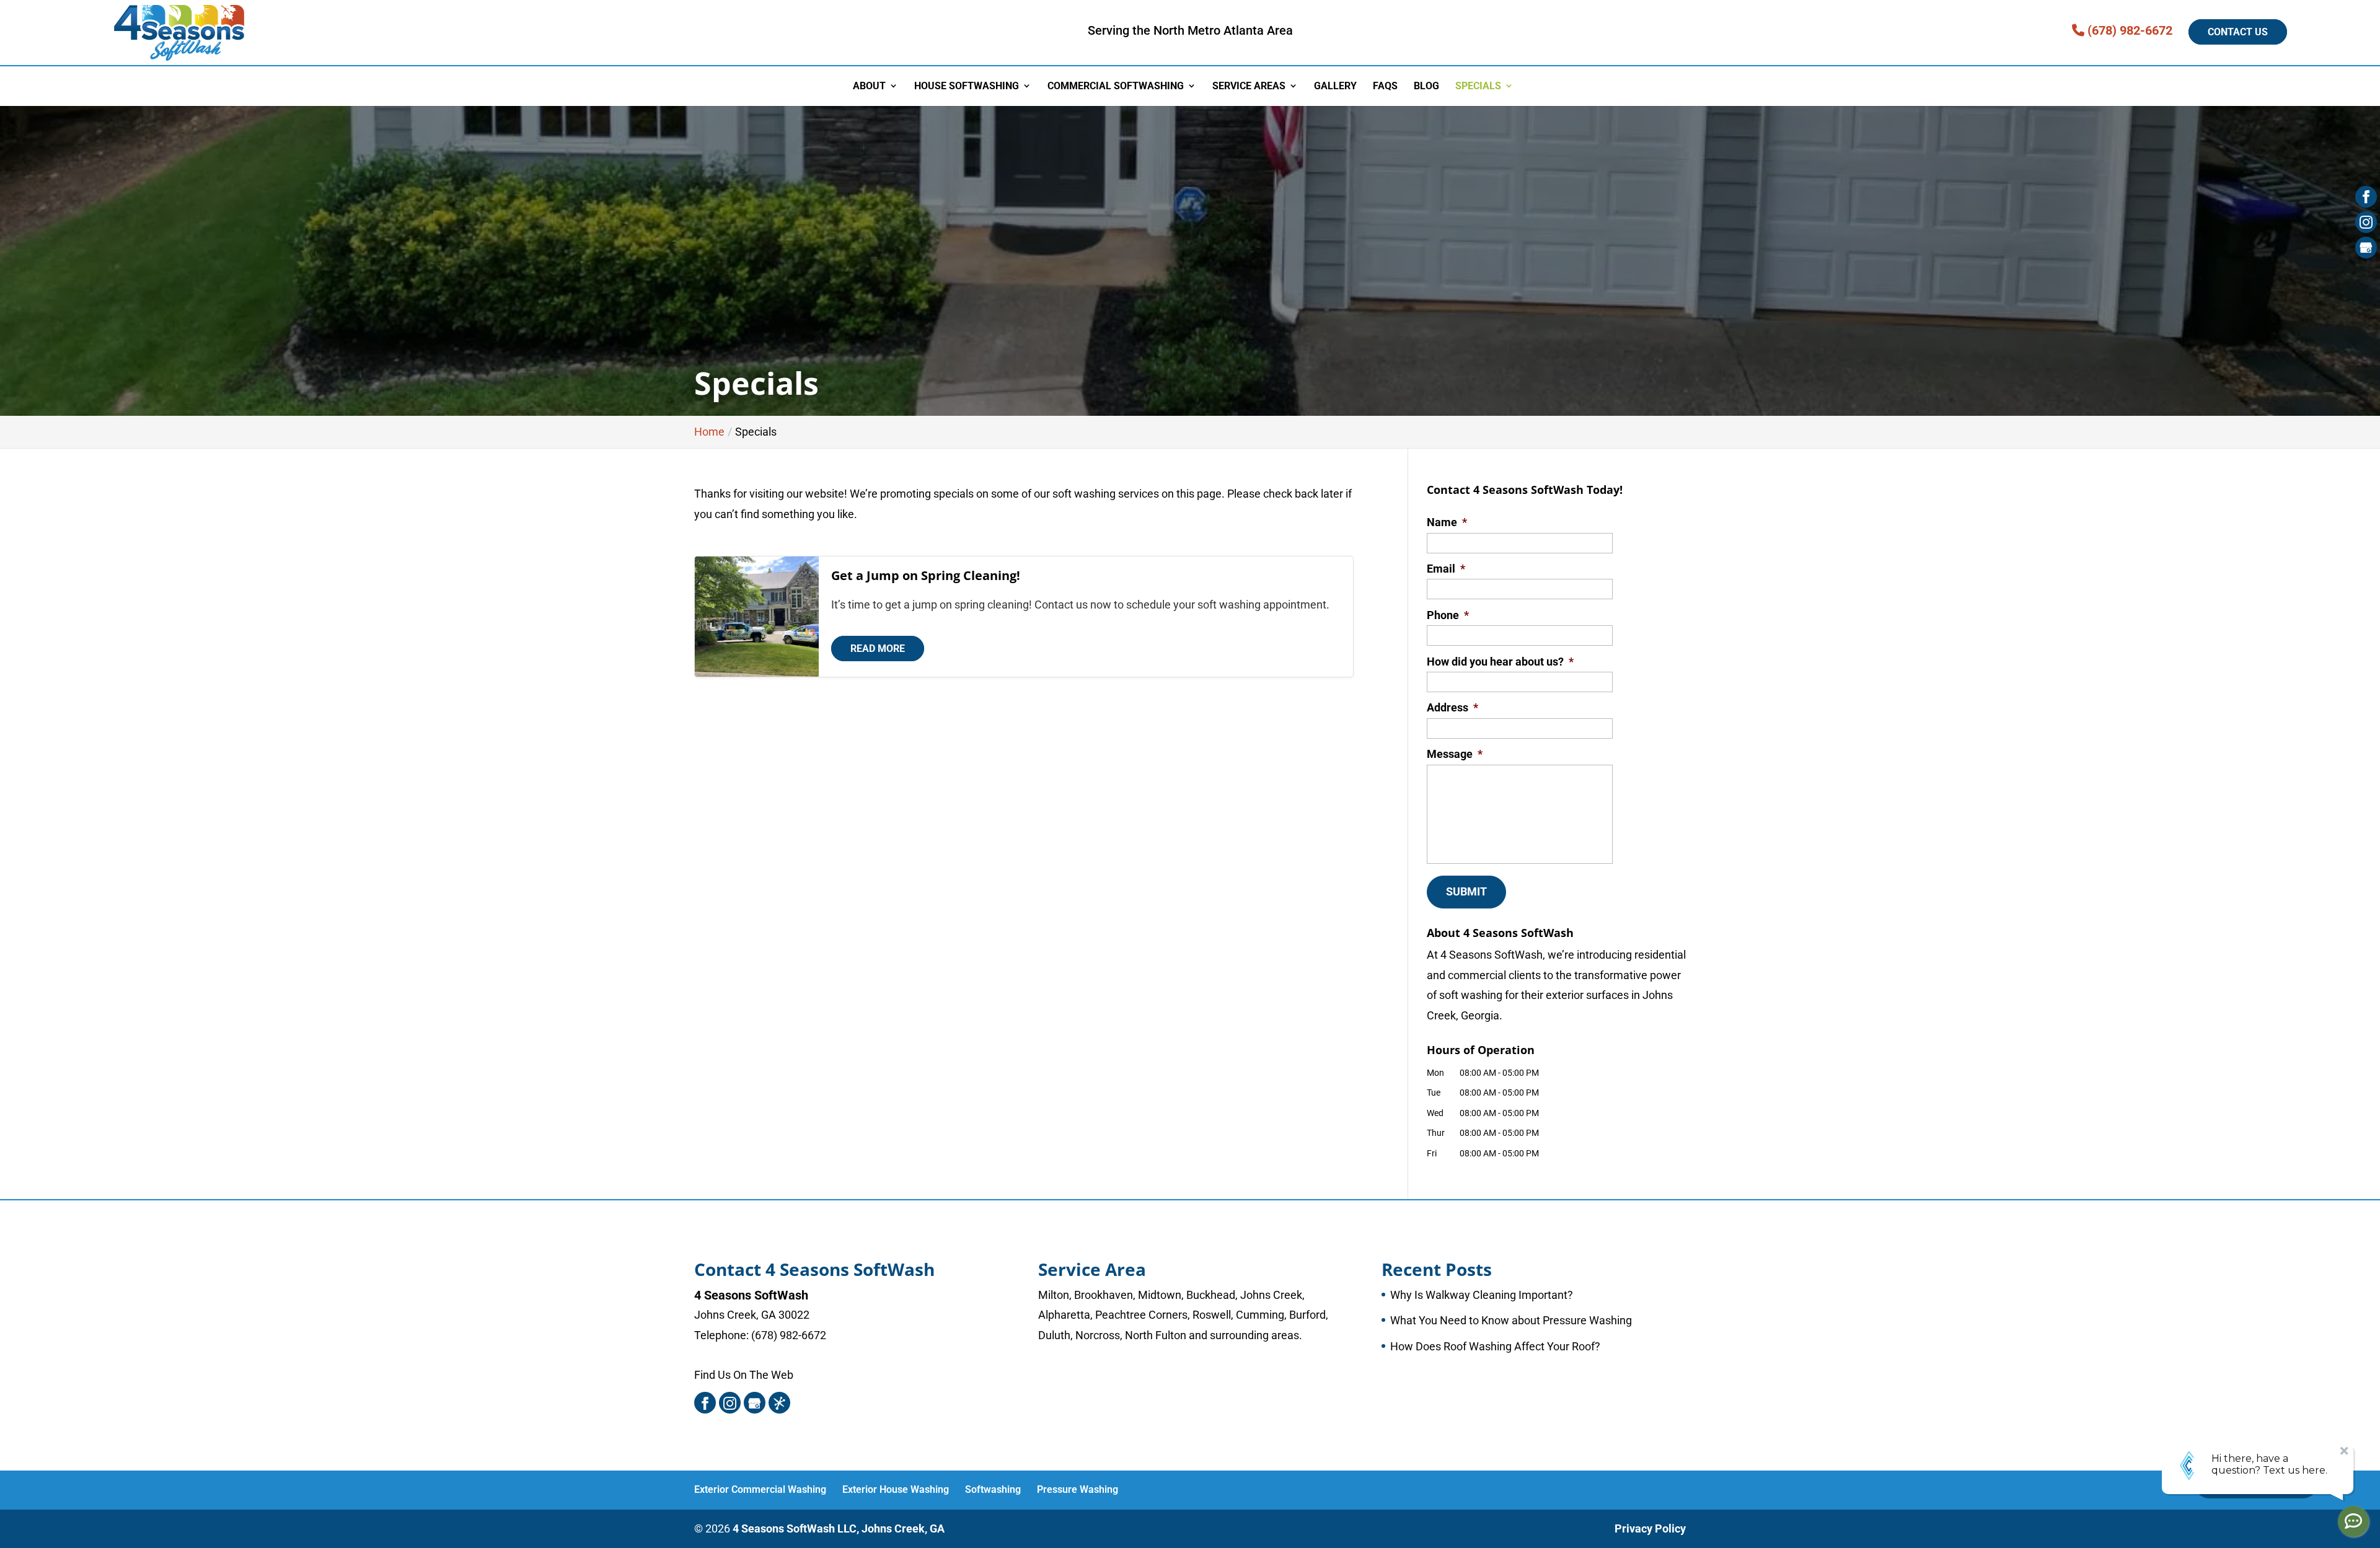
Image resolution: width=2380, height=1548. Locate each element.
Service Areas (1249, 86)
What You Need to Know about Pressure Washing (1511, 1320)
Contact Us (2238, 32)
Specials (1478, 86)
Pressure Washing (1078, 1489)
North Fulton (1156, 1335)
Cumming (1260, 1315)
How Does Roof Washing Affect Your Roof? (1495, 1346)
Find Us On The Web (744, 1375)
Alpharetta (1064, 1315)
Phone (1448, 615)
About (869, 86)
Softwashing (993, 1489)
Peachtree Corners (1141, 1315)
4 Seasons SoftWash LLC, (839, 1528)
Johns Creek (1271, 1295)
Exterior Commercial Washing (760, 1489)
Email (1446, 569)
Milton (1054, 1295)
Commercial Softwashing (1116, 86)
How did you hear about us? (1500, 662)
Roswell (1212, 1315)
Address (1452, 707)
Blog (1426, 86)
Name (1447, 522)
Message (1455, 754)
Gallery (1335, 86)
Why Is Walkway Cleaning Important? (1482, 1295)
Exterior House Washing (896, 1489)
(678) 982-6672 (2128, 30)
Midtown (1160, 1295)
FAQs (1385, 86)
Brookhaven (1104, 1295)
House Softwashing (967, 86)
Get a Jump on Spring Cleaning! (926, 575)
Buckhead (1211, 1295)
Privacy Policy (1650, 1528)
